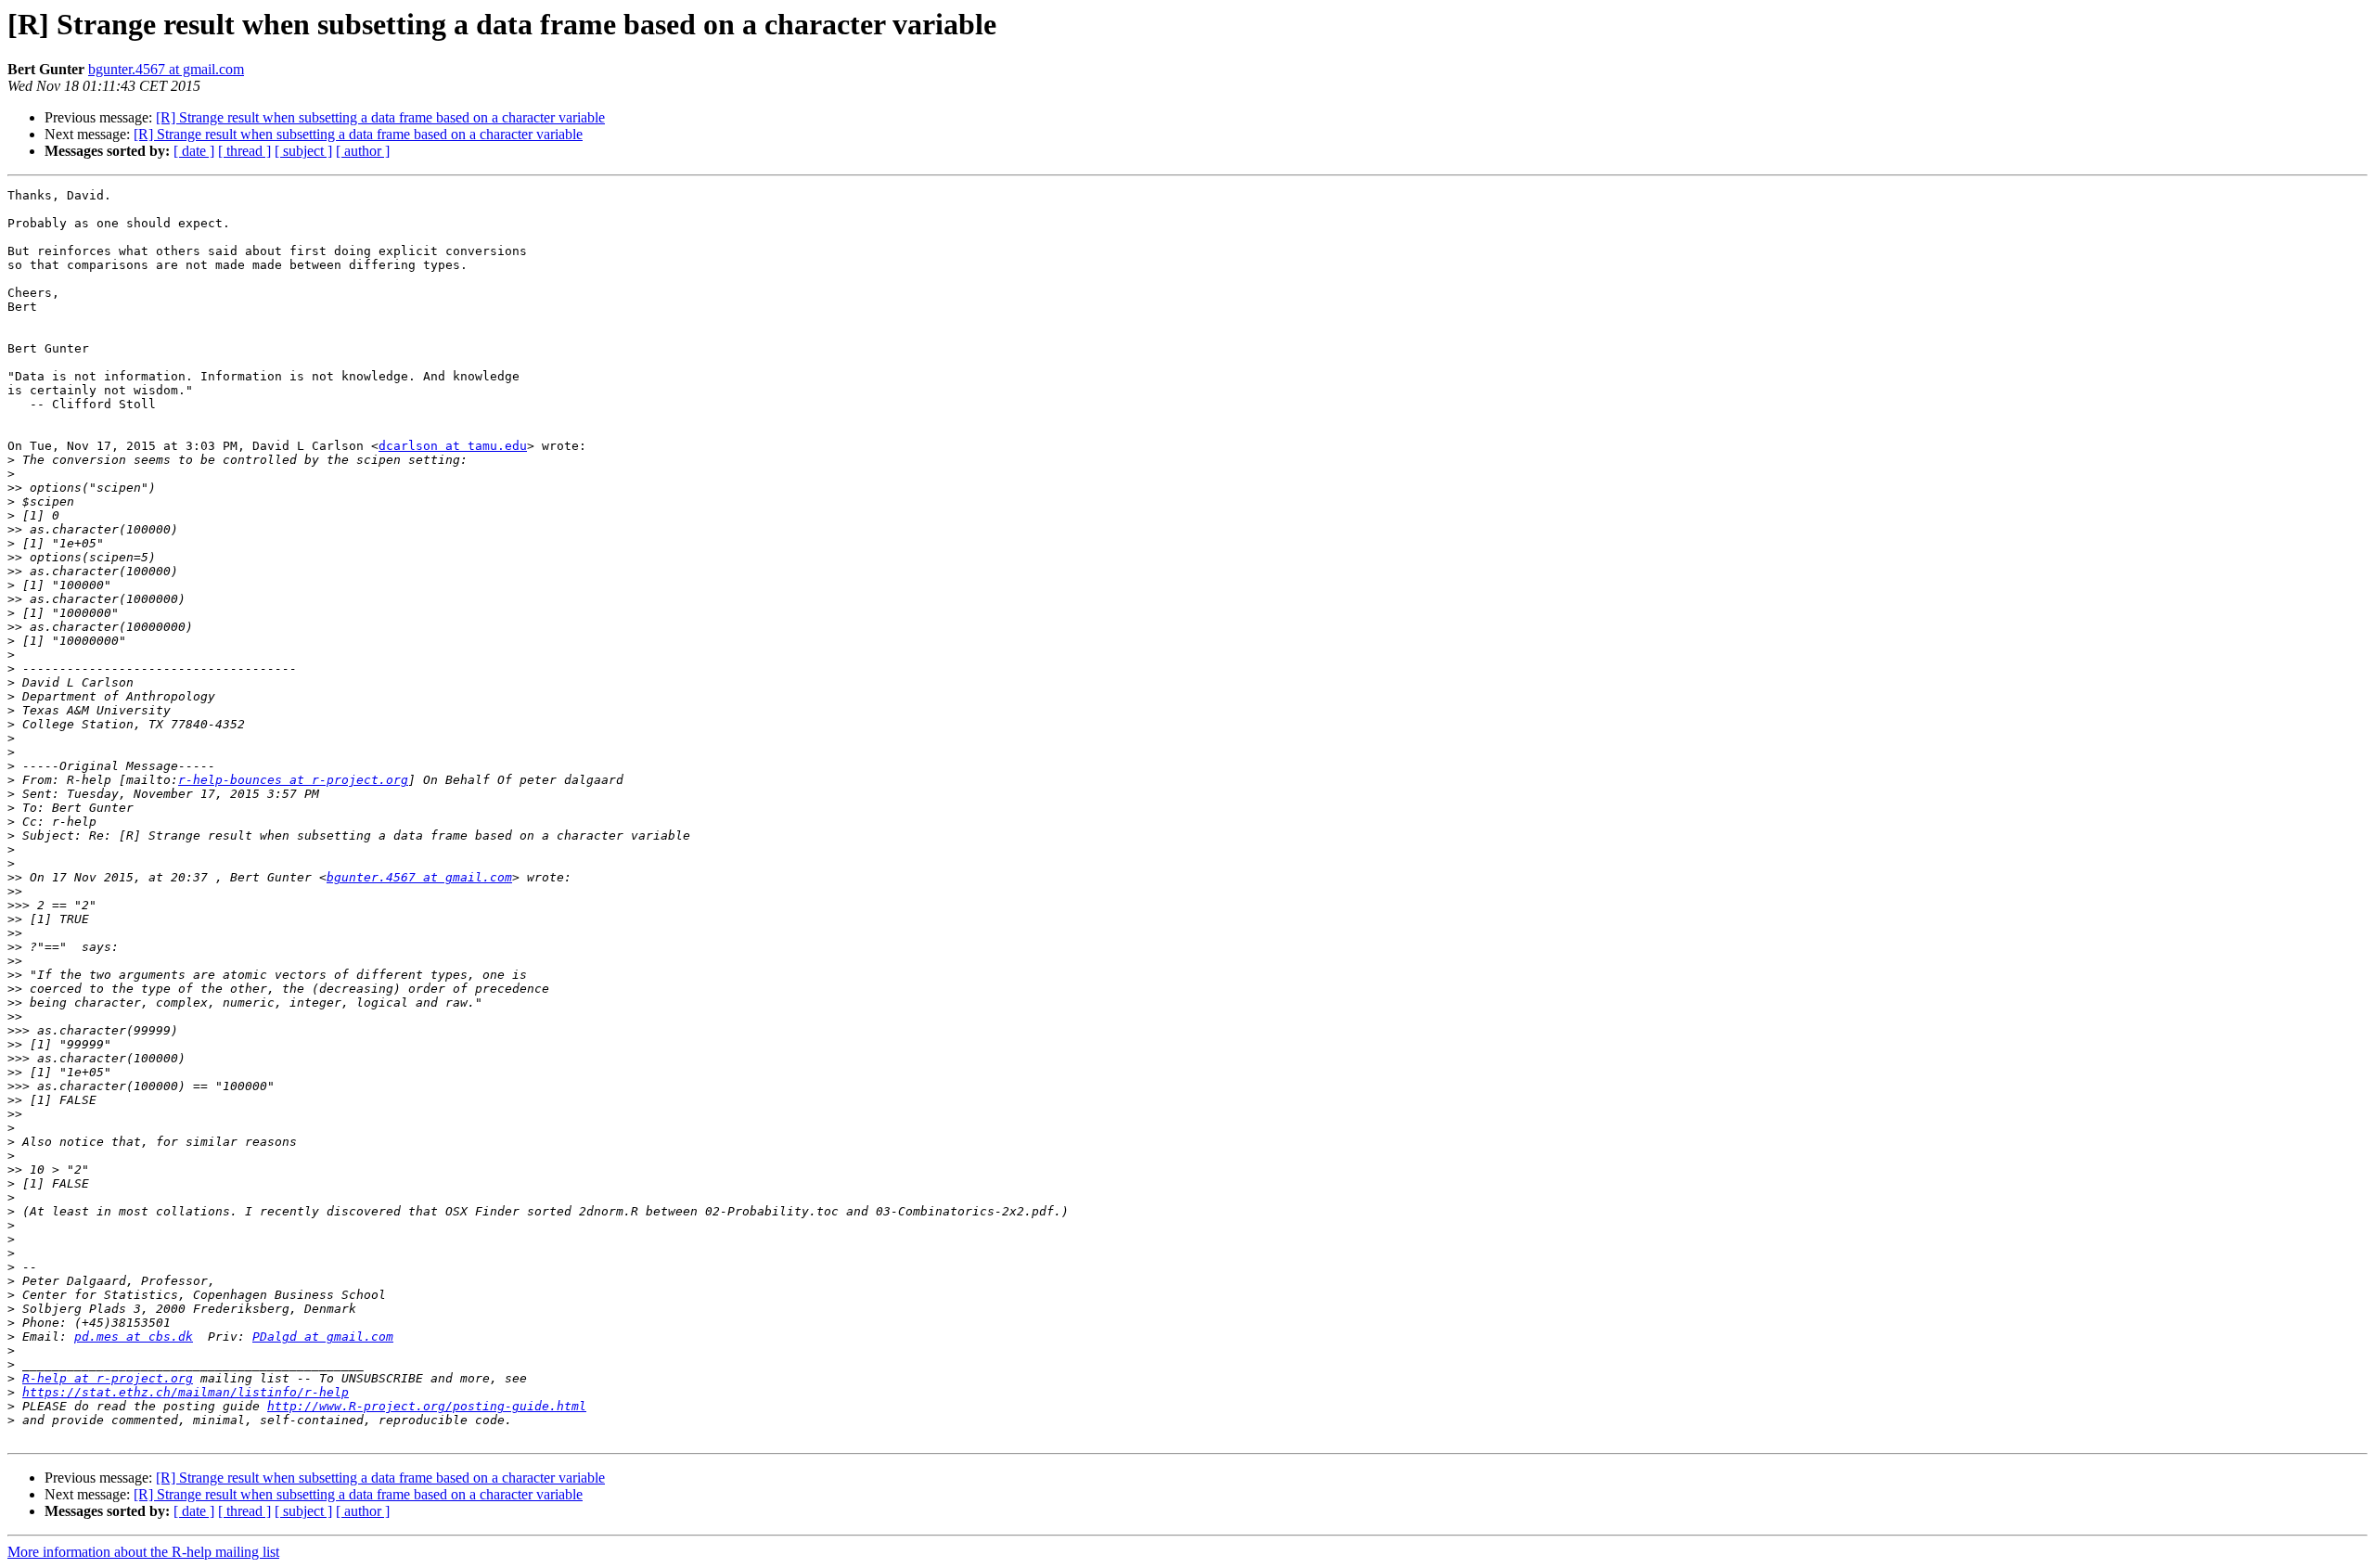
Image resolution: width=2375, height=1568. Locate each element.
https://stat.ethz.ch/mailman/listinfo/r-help (186, 1392)
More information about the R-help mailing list (143, 1552)
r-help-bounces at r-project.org (293, 780)
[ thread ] (244, 151)
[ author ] (363, 151)
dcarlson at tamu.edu (453, 446)
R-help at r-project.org (108, 1378)
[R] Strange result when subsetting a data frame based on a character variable (380, 117)
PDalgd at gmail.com (323, 1337)
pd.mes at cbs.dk (134, 1337)
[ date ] (194, 151)
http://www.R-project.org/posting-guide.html (427, 1406)
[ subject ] (303, 151)
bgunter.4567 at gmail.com (166, 69)
